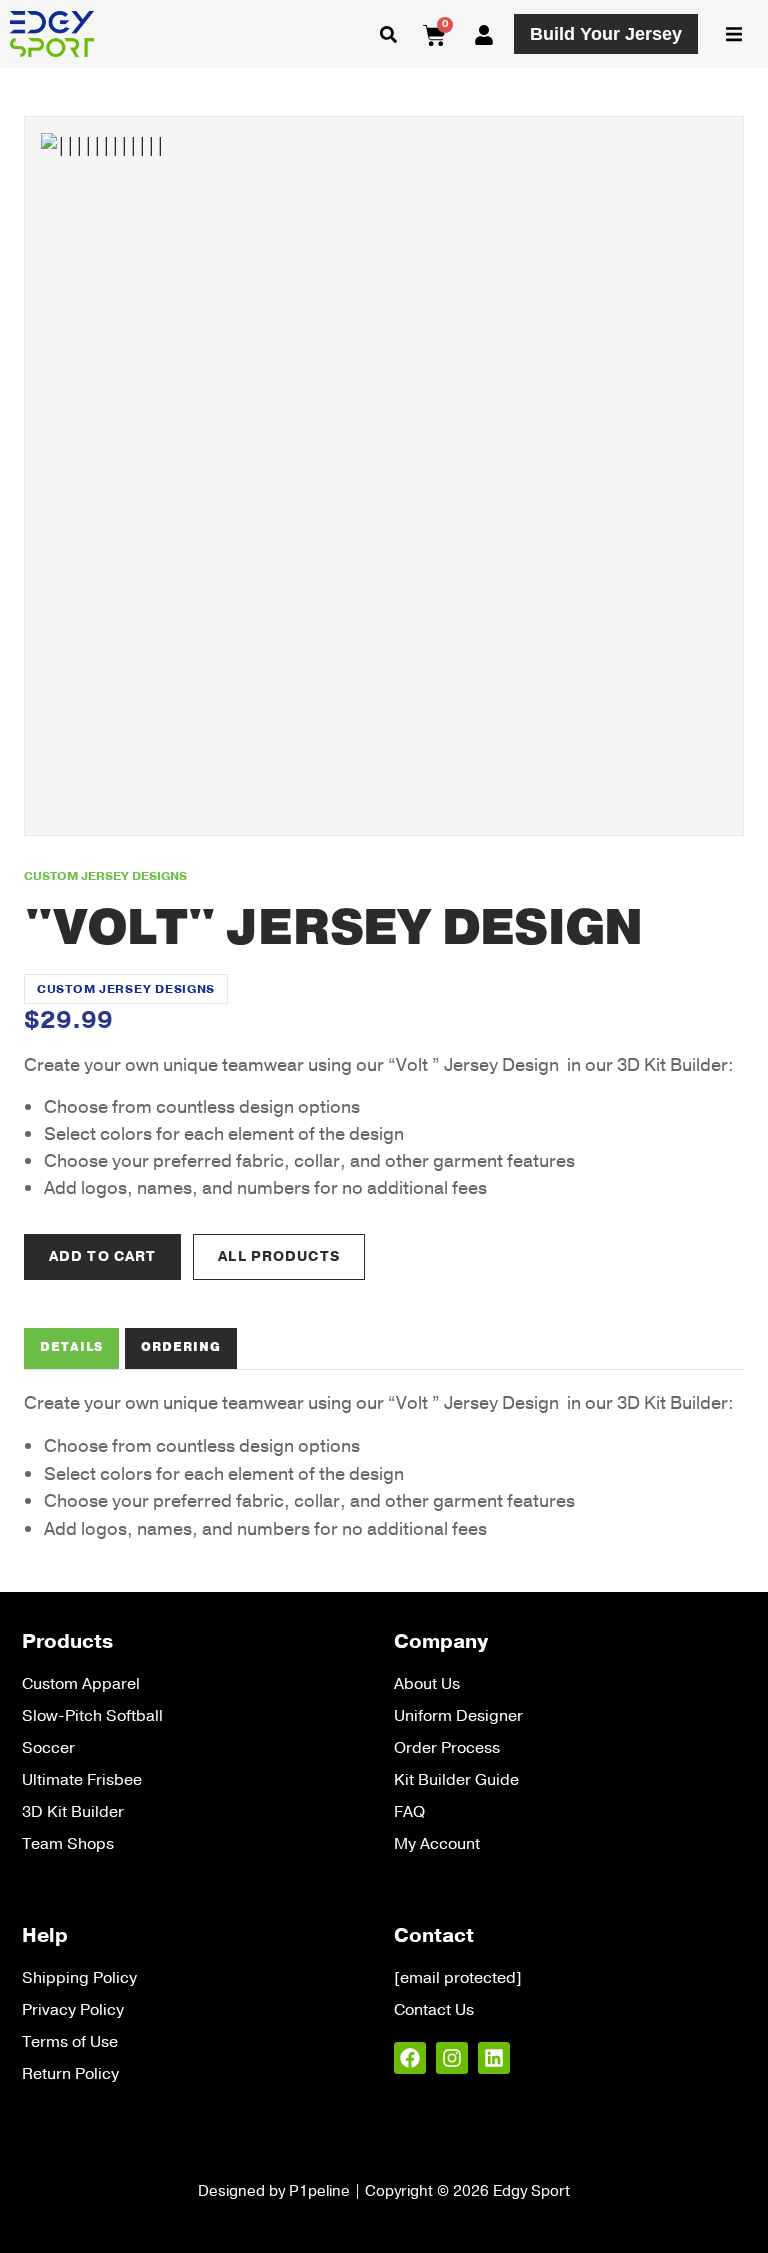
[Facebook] (410, 2058)
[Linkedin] (494, 2058)
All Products (278, 1256)
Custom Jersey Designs (126, 989)
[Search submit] (388, 34)
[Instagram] (452, 2058)
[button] (734, 34)
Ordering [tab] (181, 1347)
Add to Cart (102, 1256)
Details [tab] (71, 1347)
